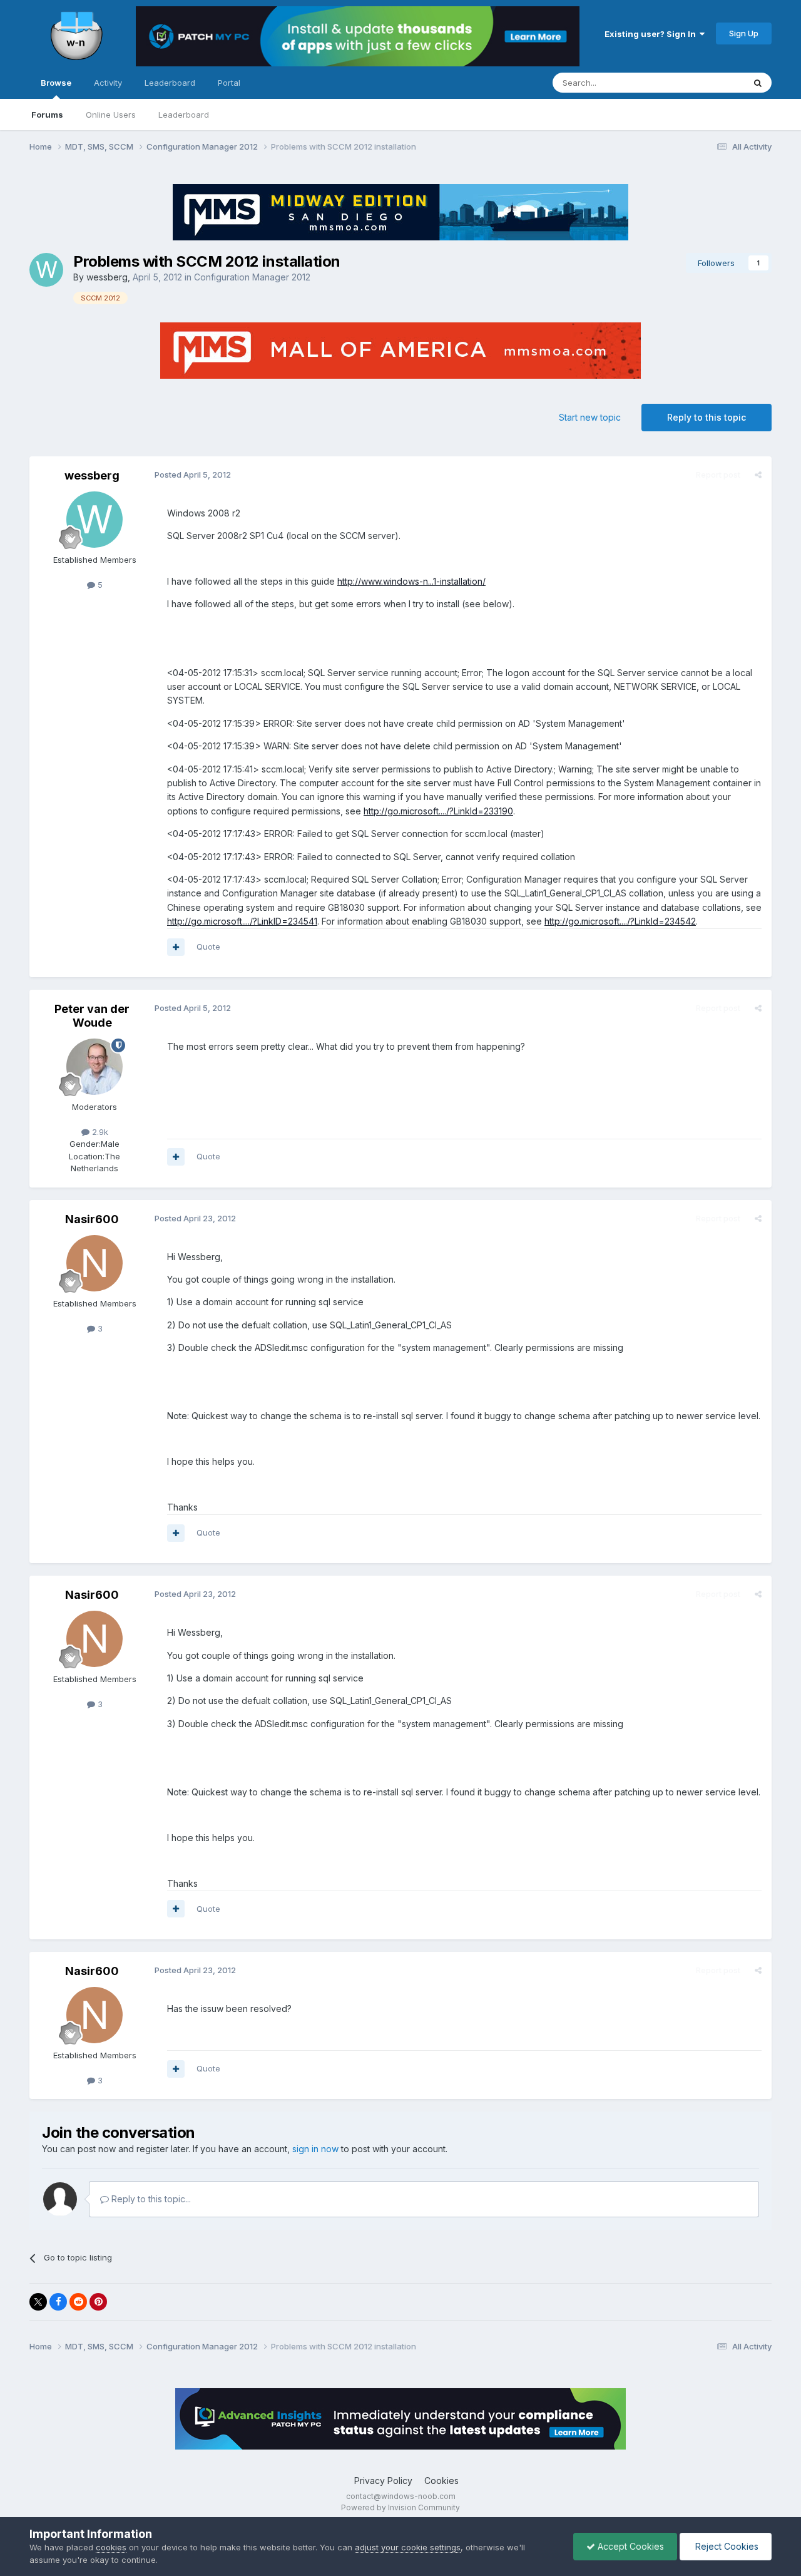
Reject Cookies (726, 2546)
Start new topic (590, 417)
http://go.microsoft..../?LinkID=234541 (242, 921)
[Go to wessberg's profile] (46, 270)
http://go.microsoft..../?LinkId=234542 (620, 921)
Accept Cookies (630, 2546)
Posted (193, 475)
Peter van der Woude (92, 1016)
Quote (208, 947)
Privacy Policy (383, 2481)
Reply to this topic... (150, 2199)
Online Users (111, 115)
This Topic (707, 82)
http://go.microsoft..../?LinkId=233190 (438, 811)
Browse (56, 83)
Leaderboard (184, 115)
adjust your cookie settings (408, 2547)
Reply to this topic (707, 417)
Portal (229, 83)
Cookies (441, 2481)
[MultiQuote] (176, 947)
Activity (108, 83)
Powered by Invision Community (400, 2507)
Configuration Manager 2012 (252, 277)
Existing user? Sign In (652, 34)
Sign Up (744, 33)
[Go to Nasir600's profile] (94, 1263)
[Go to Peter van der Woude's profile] (94, 1067)
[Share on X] (38, 2302)
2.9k (99, 1132)
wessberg (107, 277)
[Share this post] (758, 475)
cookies (111, 2547)
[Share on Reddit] (78, 2302)
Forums (47, 115)
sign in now (315, 2149)
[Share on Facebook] (58, 2302)
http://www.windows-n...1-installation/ (411, 581)
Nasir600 (92, 1219)
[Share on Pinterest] (98, 2302)
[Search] (758, 83)
